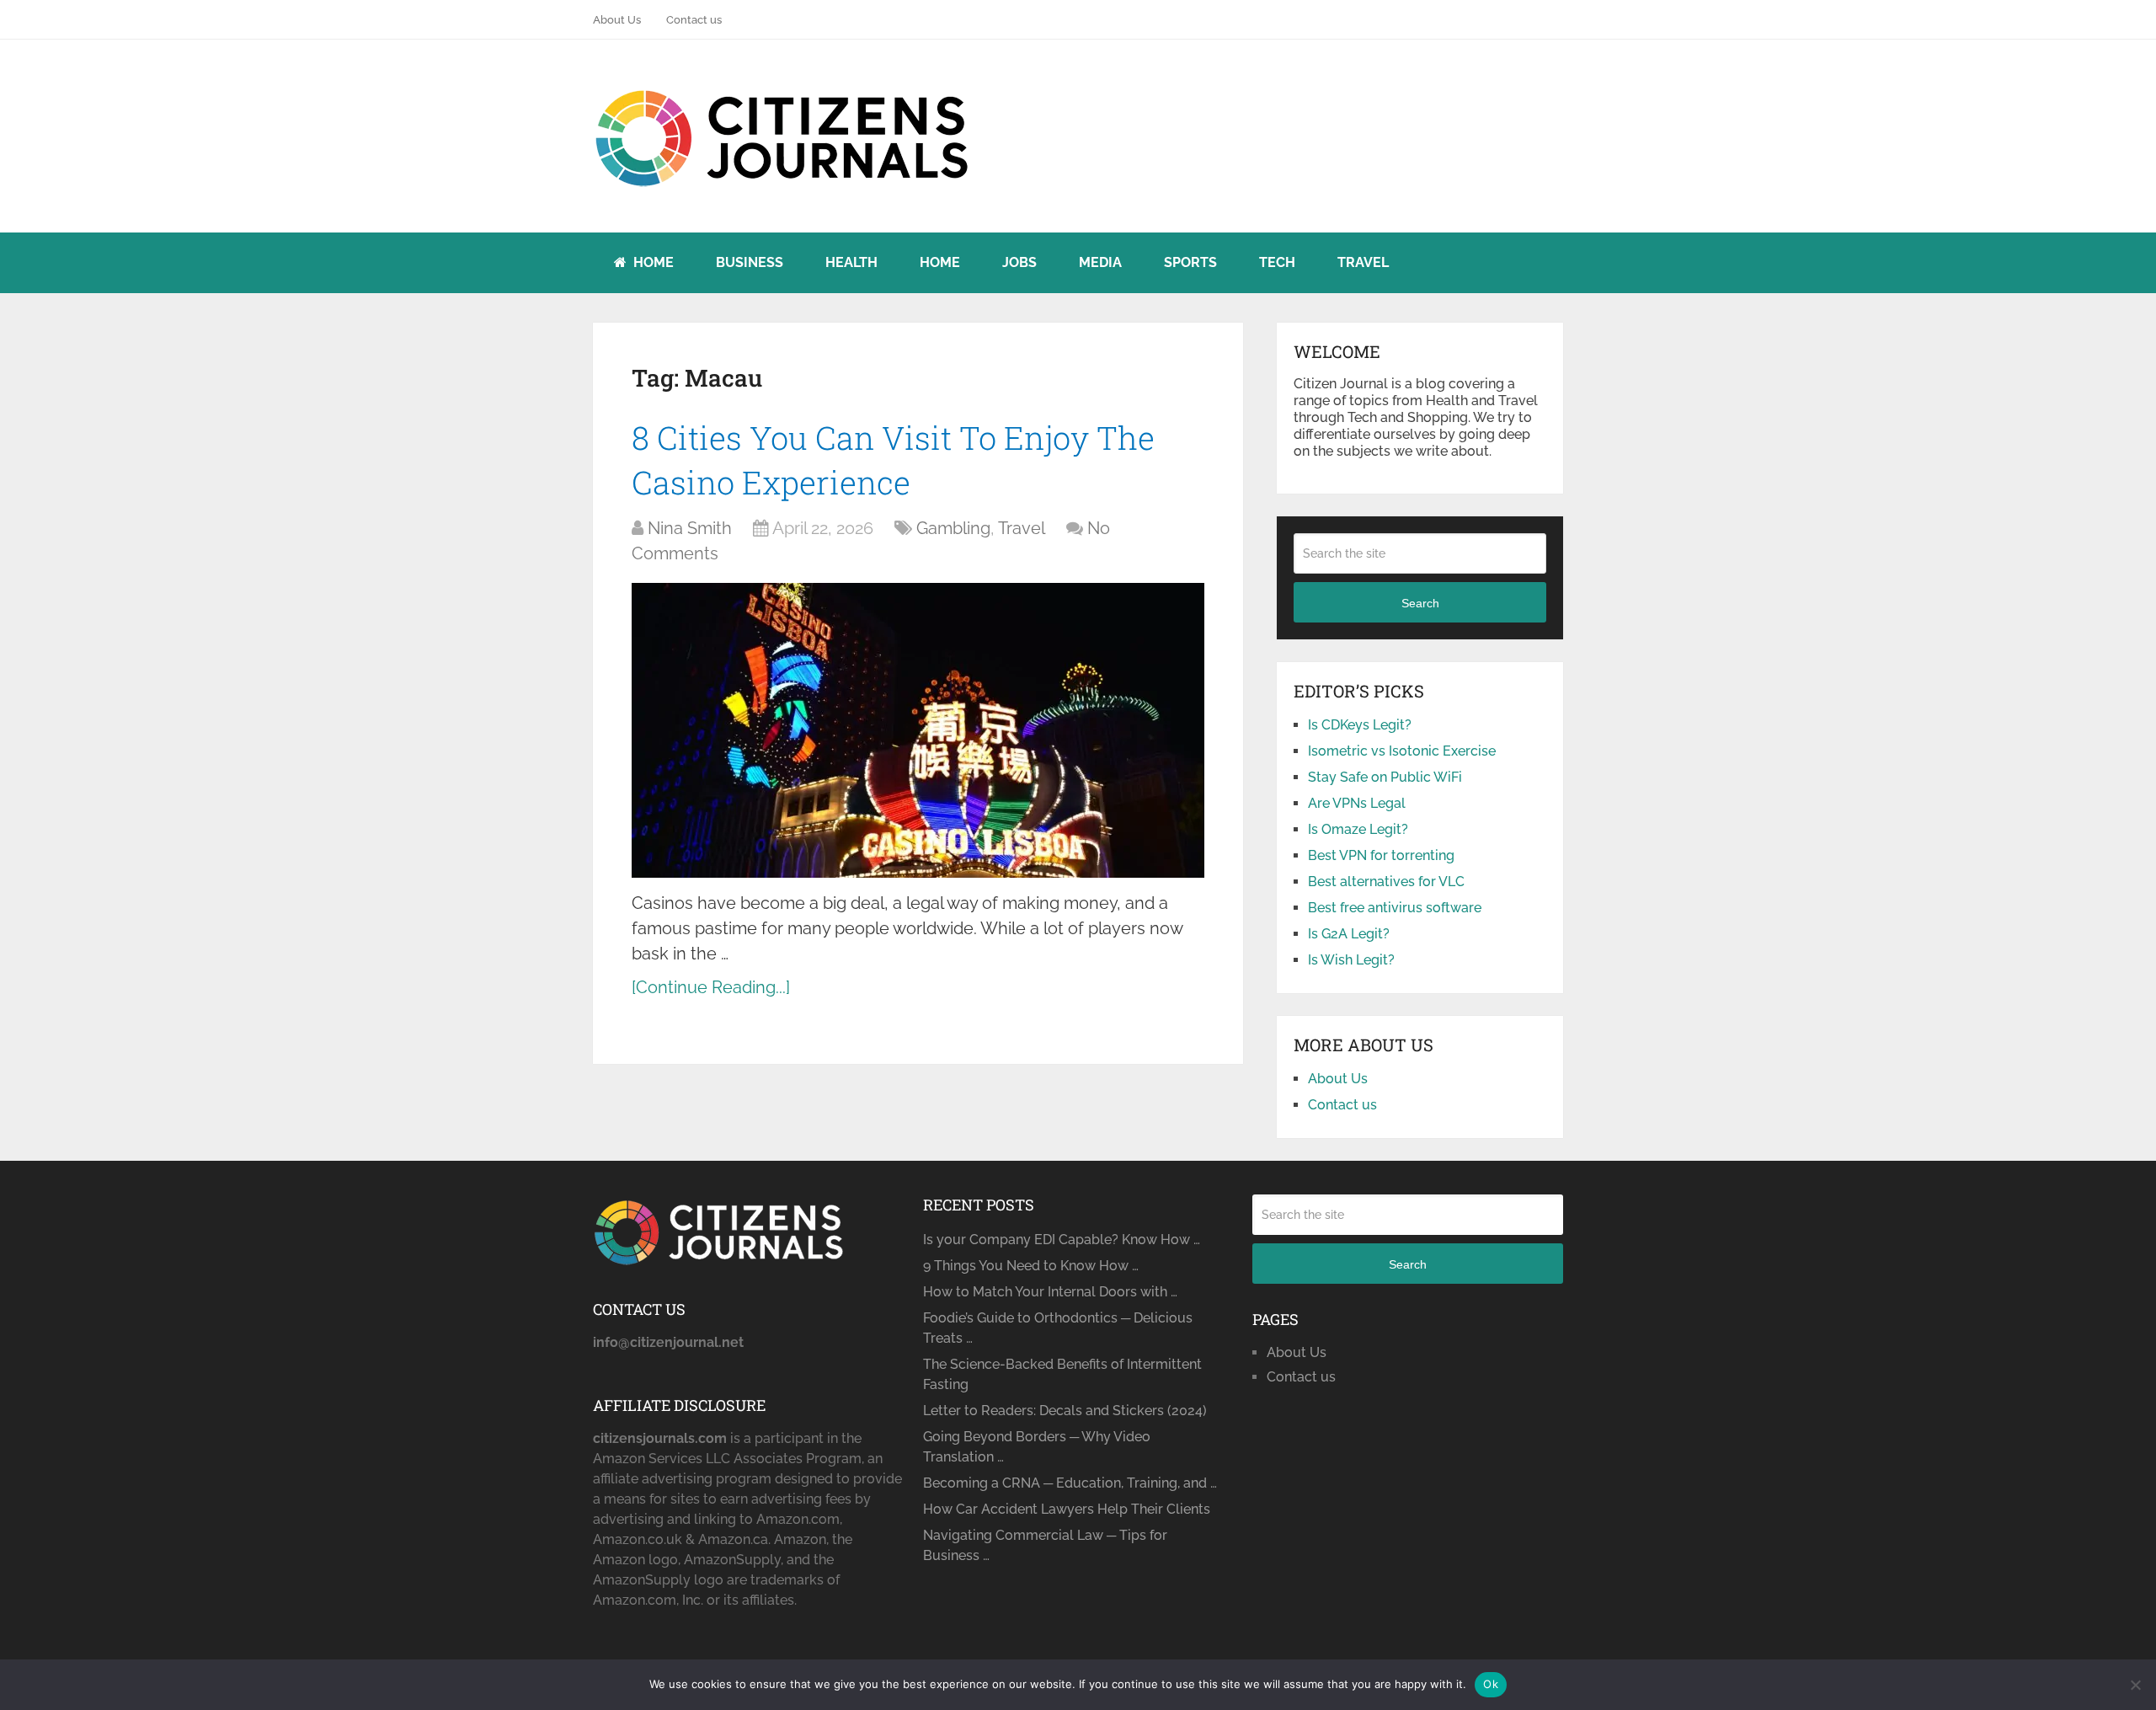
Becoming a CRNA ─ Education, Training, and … (1070, 1483)
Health (851, 262)
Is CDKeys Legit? (1360, 725)
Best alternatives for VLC (1386, 882)
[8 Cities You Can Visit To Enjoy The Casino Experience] (918, 730)
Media (1100, 262)
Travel (1363, 262)
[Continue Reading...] (711, 987)
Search (1420, 603)
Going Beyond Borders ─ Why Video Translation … (1037, 1447)
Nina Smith (690, 528)
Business (750, 262)
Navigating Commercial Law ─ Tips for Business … (1045, 1545)
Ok (1491, 1684)
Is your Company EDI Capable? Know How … (1062, 1240)
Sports (1190, 262)
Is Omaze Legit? (1358, 829)
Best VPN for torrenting (1381, 855)
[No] (2135, 1685)
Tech (1277, 262)
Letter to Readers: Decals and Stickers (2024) (1065, 1411)
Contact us (694, 20)
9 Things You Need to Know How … (1031, 1266)
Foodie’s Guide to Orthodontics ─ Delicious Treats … (1058, 1328)
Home (652, 262)
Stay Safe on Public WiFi (1385, 777)
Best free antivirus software (1395, 908)
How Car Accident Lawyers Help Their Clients (1067, 1509)
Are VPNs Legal (1357, 803)
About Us (617, 20)
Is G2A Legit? (1349, 934)
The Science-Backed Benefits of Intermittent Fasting (1062, 1374)
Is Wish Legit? (1351, 960)
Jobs (1019, 262)
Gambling (953, 528)
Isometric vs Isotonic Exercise (1402, 751)
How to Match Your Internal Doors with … (1050, 1292)
